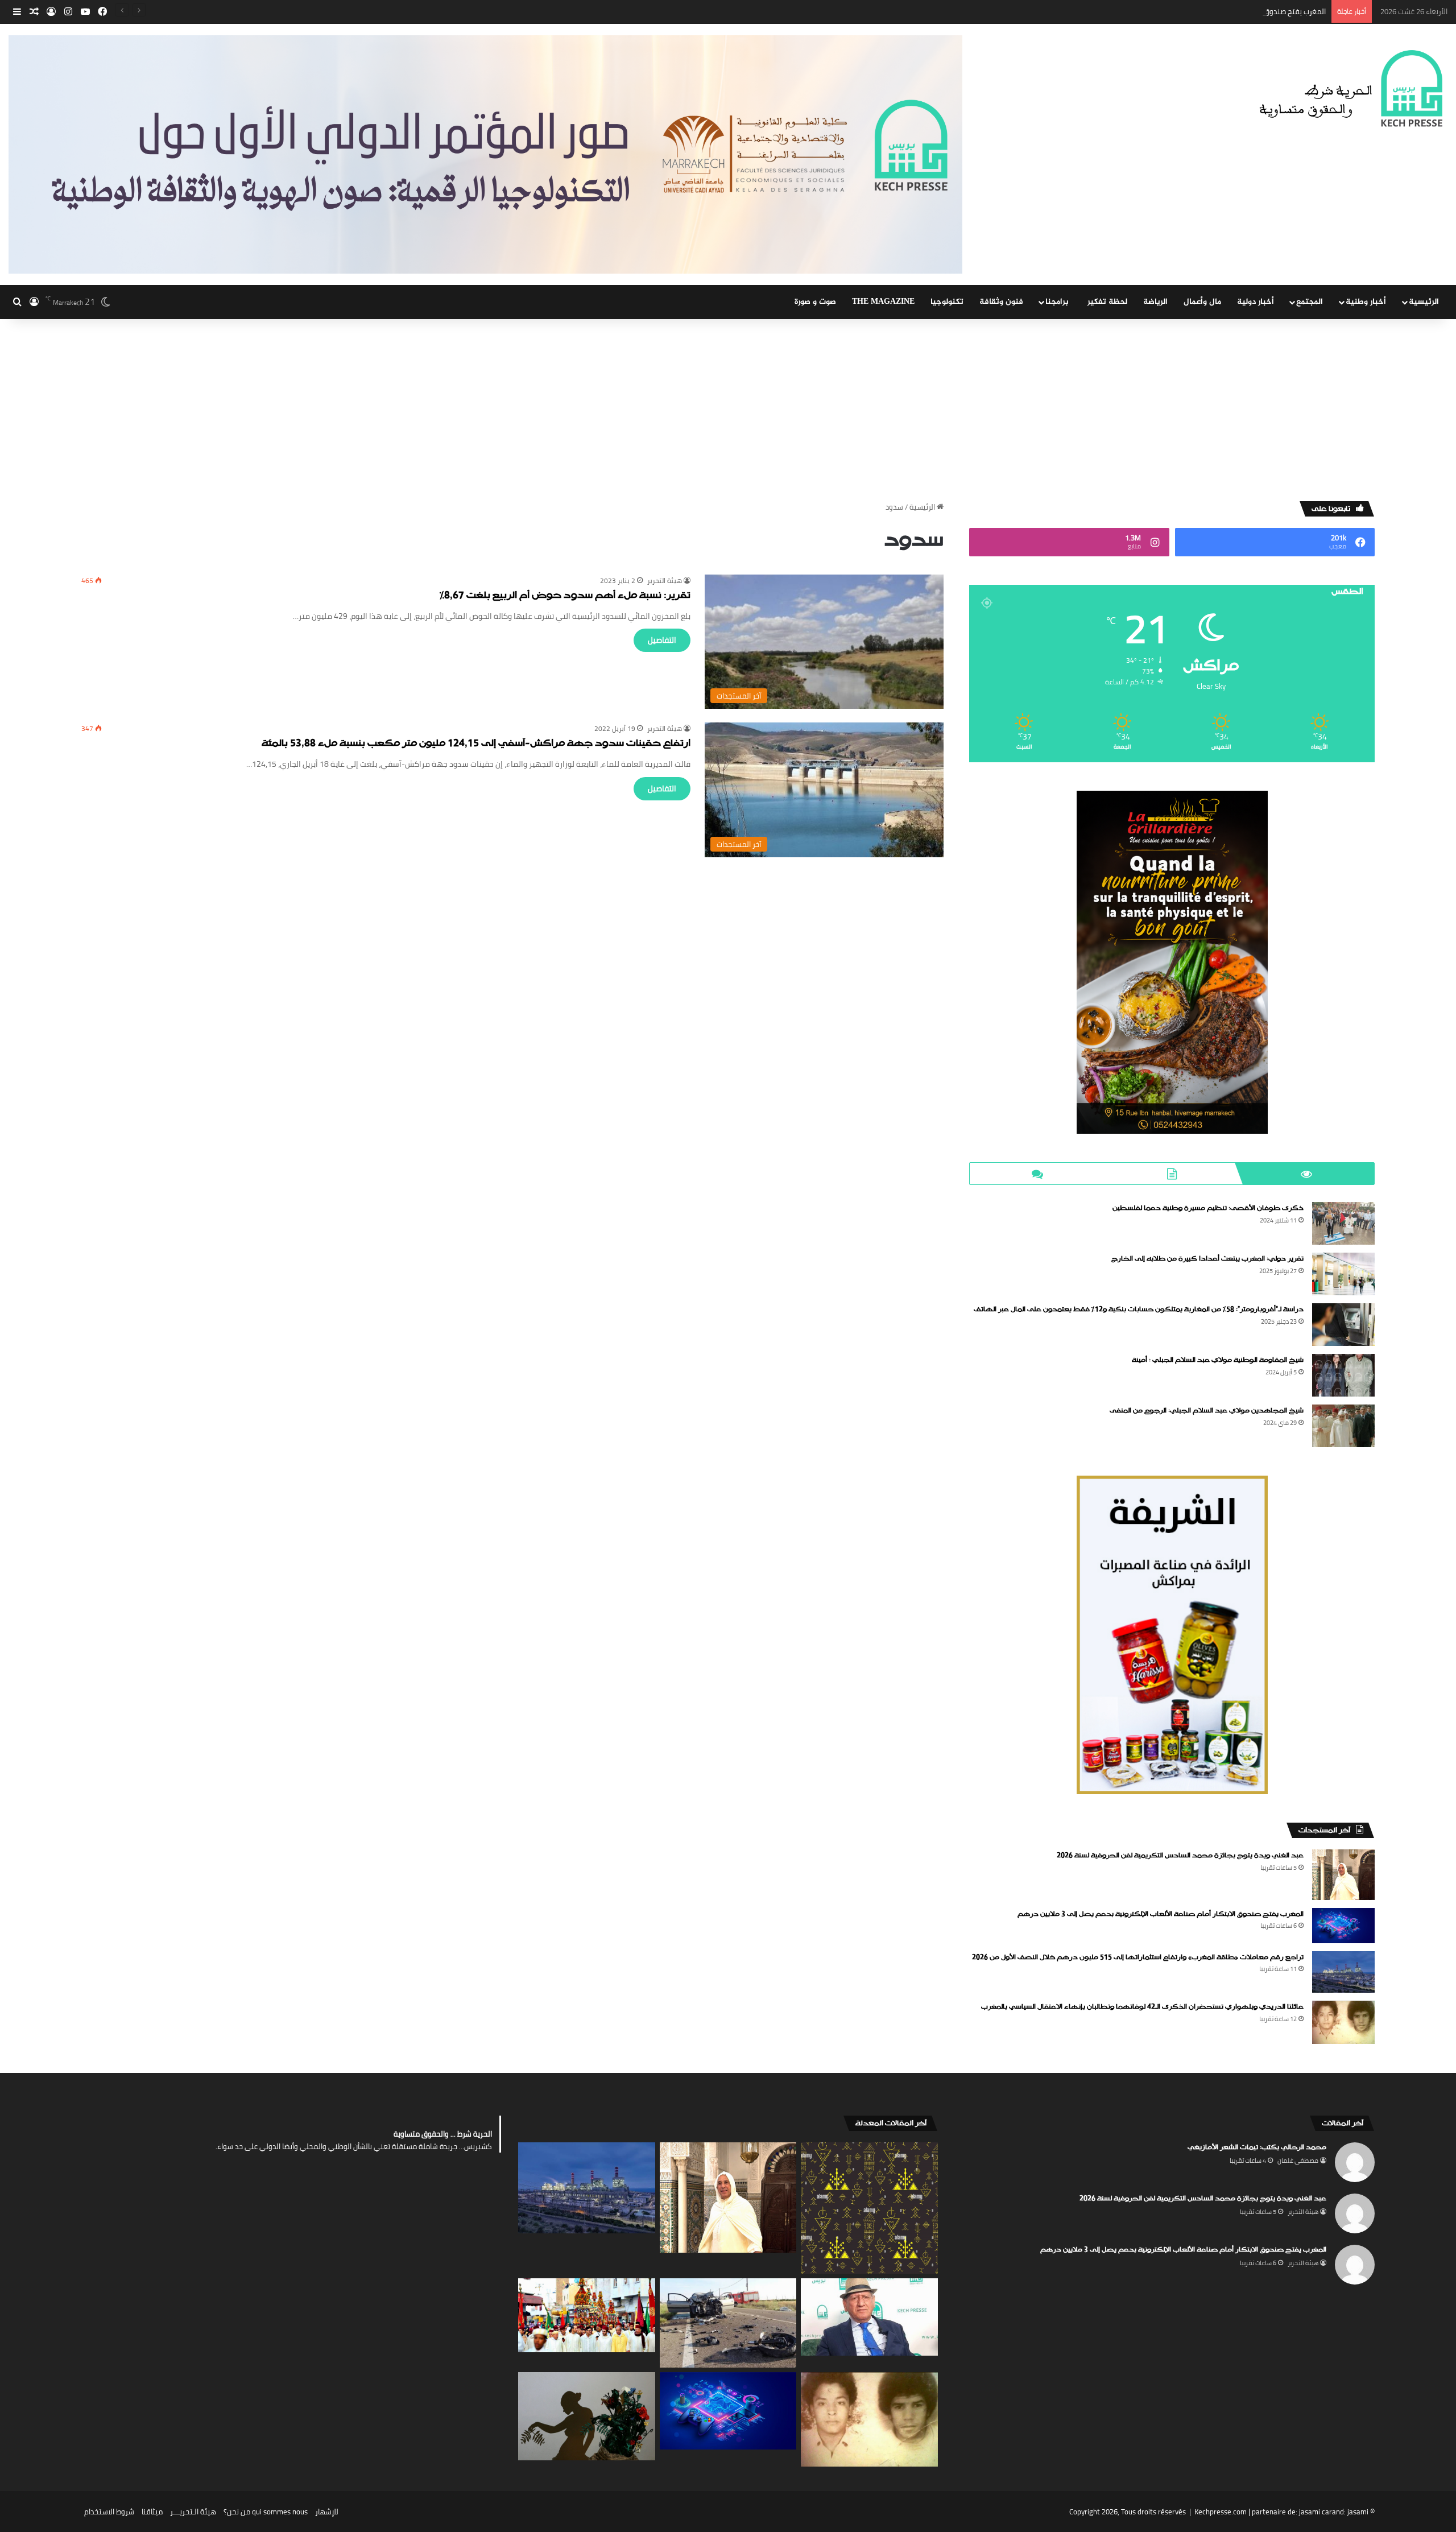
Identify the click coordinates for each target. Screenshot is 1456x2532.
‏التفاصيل (662, 640)
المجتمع (1310, 302)
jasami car (1316, 2512)
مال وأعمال (1202, 302)
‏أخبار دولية (1256, 302)
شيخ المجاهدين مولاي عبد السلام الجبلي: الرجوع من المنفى (1207, 1411)
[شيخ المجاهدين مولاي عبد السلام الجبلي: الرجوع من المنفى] (1343, 1426)
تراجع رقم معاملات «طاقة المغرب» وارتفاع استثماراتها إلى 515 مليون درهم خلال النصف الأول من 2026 (1138, 1957)
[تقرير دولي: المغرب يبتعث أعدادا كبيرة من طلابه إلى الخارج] (1343, 1274)
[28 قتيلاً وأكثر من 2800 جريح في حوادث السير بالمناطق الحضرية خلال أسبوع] (728, 2323)
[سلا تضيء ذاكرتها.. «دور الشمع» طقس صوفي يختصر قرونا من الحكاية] (587, 2315)
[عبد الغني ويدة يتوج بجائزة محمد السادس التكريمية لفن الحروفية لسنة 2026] (1343, 1875)
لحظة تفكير (1107, 302)
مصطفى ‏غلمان (1298, 2161)
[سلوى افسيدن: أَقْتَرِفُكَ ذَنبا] (587, 2416)
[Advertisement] (728, 404)
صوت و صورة (815, 302)
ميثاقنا (152, 2512)
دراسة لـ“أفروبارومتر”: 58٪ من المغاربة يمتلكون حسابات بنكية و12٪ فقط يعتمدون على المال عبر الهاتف (1139, 1310)
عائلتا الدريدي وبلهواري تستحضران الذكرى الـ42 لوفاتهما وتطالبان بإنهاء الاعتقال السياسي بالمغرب (1142, 2007)
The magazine (883, 302)
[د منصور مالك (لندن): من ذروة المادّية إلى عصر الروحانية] (869, 2317)
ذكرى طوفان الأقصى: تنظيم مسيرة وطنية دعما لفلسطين (1208, 1208)
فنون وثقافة (1001, 302)
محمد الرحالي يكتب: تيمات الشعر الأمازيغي (1257, 2147)
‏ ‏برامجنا (1058, 302)
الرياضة (1155, 302)
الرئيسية (1424, 302)
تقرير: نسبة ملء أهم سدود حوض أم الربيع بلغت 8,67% (565, 596)
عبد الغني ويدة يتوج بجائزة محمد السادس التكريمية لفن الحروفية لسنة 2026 (1180, 1856)
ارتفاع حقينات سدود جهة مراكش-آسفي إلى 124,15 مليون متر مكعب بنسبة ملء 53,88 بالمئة (476, 744)
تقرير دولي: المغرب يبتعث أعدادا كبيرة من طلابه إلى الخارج (1207, 1259)
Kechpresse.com (1221, 2512)
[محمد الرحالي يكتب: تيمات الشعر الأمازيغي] (869, 2208)
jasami (1358, 2512)
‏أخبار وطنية (1366, 302)
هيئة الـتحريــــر (193, 2512)
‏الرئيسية (923, 507)
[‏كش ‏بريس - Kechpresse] (1350, 89)
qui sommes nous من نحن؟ (266, 2512)
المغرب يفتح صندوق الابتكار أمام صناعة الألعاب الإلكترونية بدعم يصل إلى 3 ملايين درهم (1192, 11)
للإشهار (327, 2512)
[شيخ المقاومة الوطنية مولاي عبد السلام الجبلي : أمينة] (1343, 1375)
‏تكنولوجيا (947, 302)
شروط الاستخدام (109, 2512)
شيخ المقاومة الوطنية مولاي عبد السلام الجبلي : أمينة (1218, 1360)
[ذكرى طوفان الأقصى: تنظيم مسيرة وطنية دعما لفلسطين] (1343, 1223)
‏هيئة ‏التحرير (665, 581)
